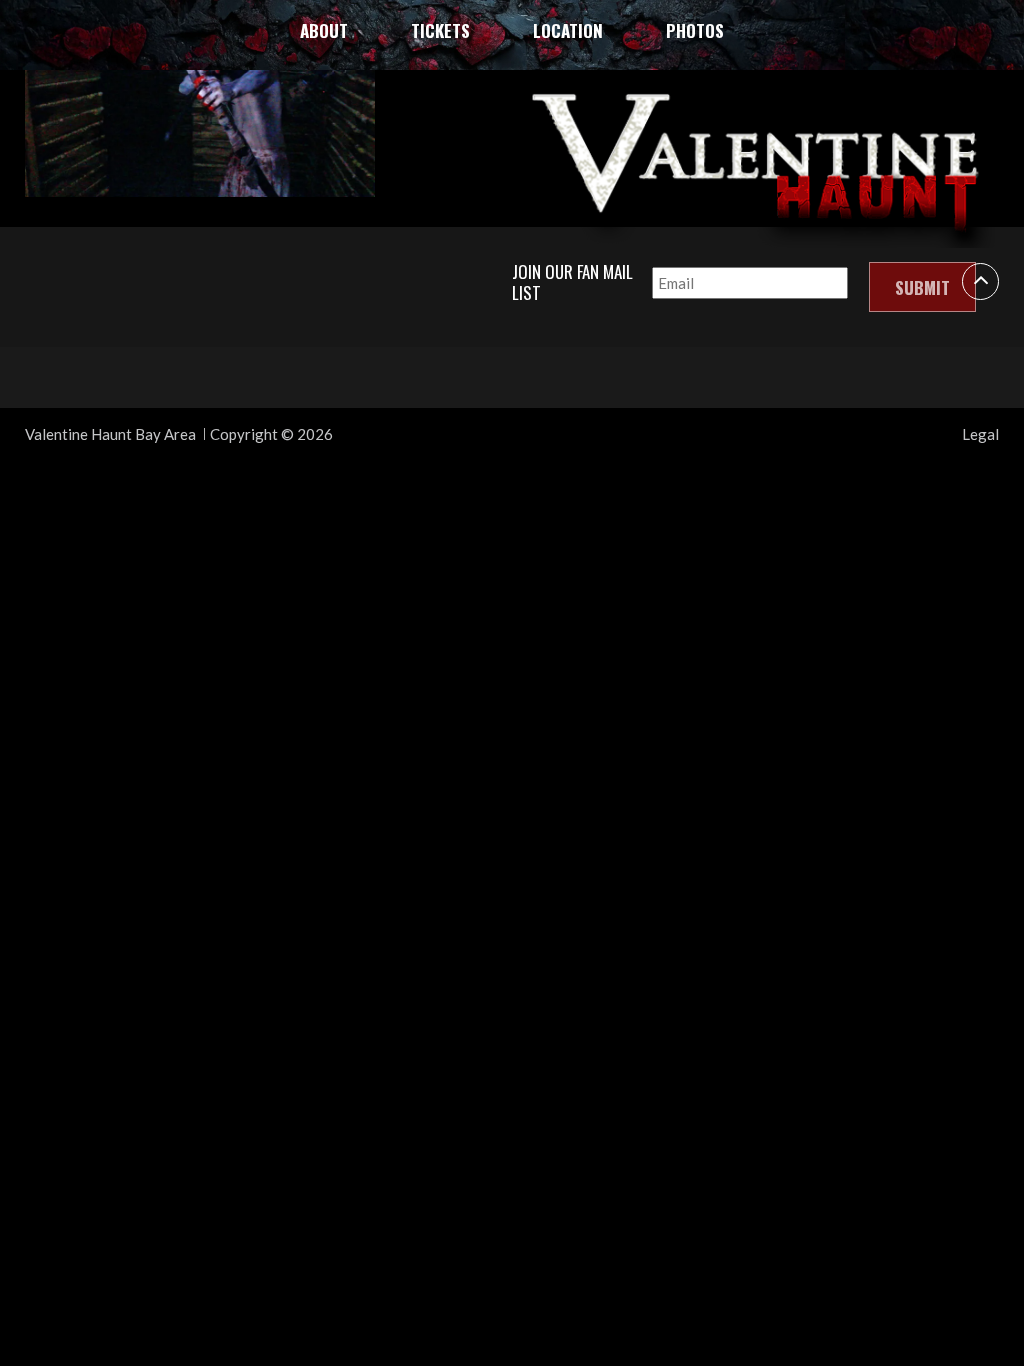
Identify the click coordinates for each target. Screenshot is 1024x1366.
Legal (980, 434)
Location (568, 30)
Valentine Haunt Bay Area (110, 434)
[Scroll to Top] (980, 281)
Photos (695, 30)
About (324, 30)
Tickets (440, 30)
